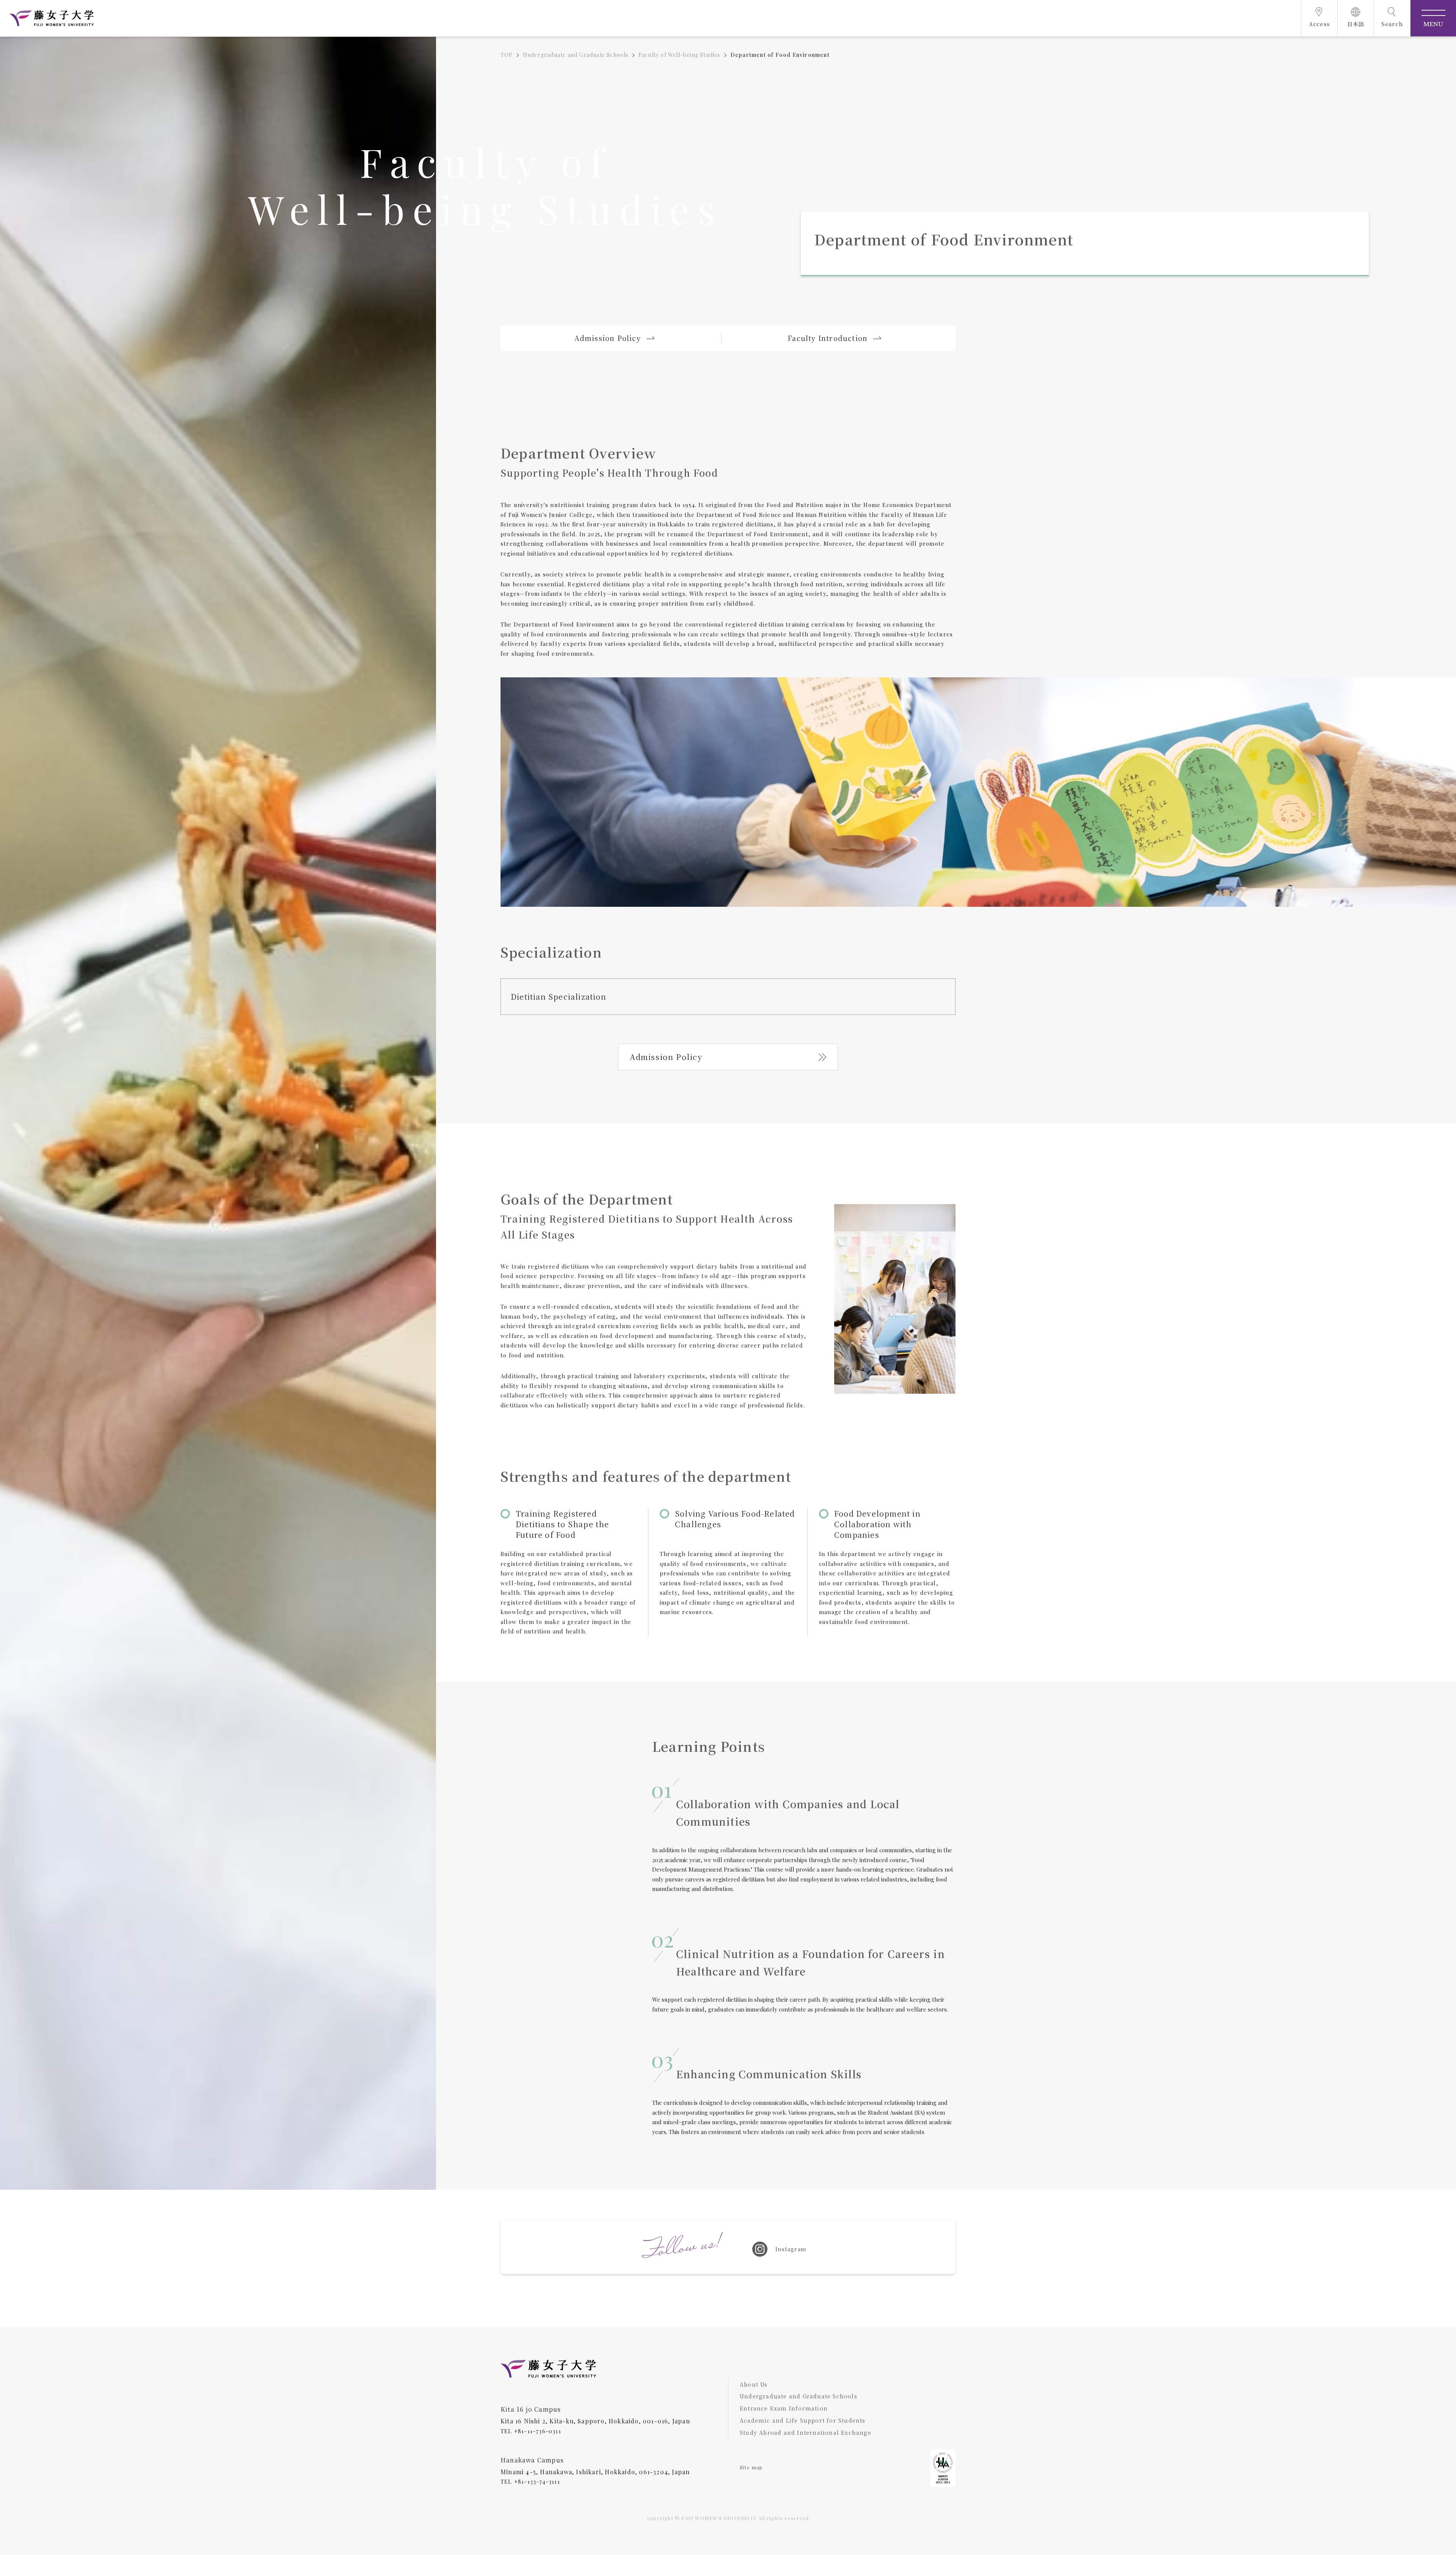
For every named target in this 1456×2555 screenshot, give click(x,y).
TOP (507, 55)
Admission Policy (666, 1057)
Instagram (791, 2249)
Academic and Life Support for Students (803, 2420)
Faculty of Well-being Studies (679, 55)
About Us (754, 2384)
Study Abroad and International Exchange (806, 2433)
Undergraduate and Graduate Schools (576, 55)
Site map (751, 2467)
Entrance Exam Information (784, 2408)
